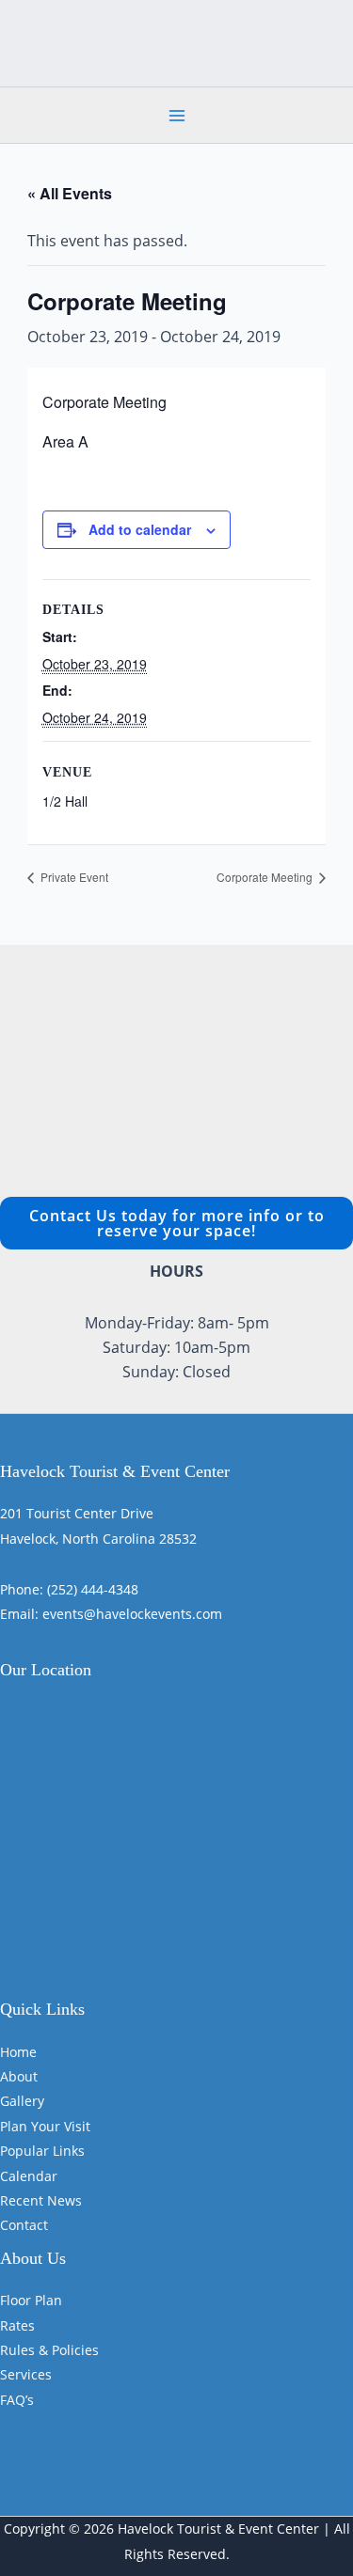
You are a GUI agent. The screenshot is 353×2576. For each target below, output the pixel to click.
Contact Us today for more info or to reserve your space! (177, 1223)
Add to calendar (140, 529)
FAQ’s (17, 2400)
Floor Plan (31, 2300)
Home (18, 2052)
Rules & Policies (49, 2350)
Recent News (41, 2200)
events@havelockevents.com (132, 1614)
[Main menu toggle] (177, 116)
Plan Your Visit (45, 2126)
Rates (17, 2325)
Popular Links (42, 2151)
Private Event (73, 877)
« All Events (70, 193)
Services (26, 2374)
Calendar (29, 2176)
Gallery (22, 2101)
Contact (24, 2225)
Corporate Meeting (266, 877)
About (19, 2076)
